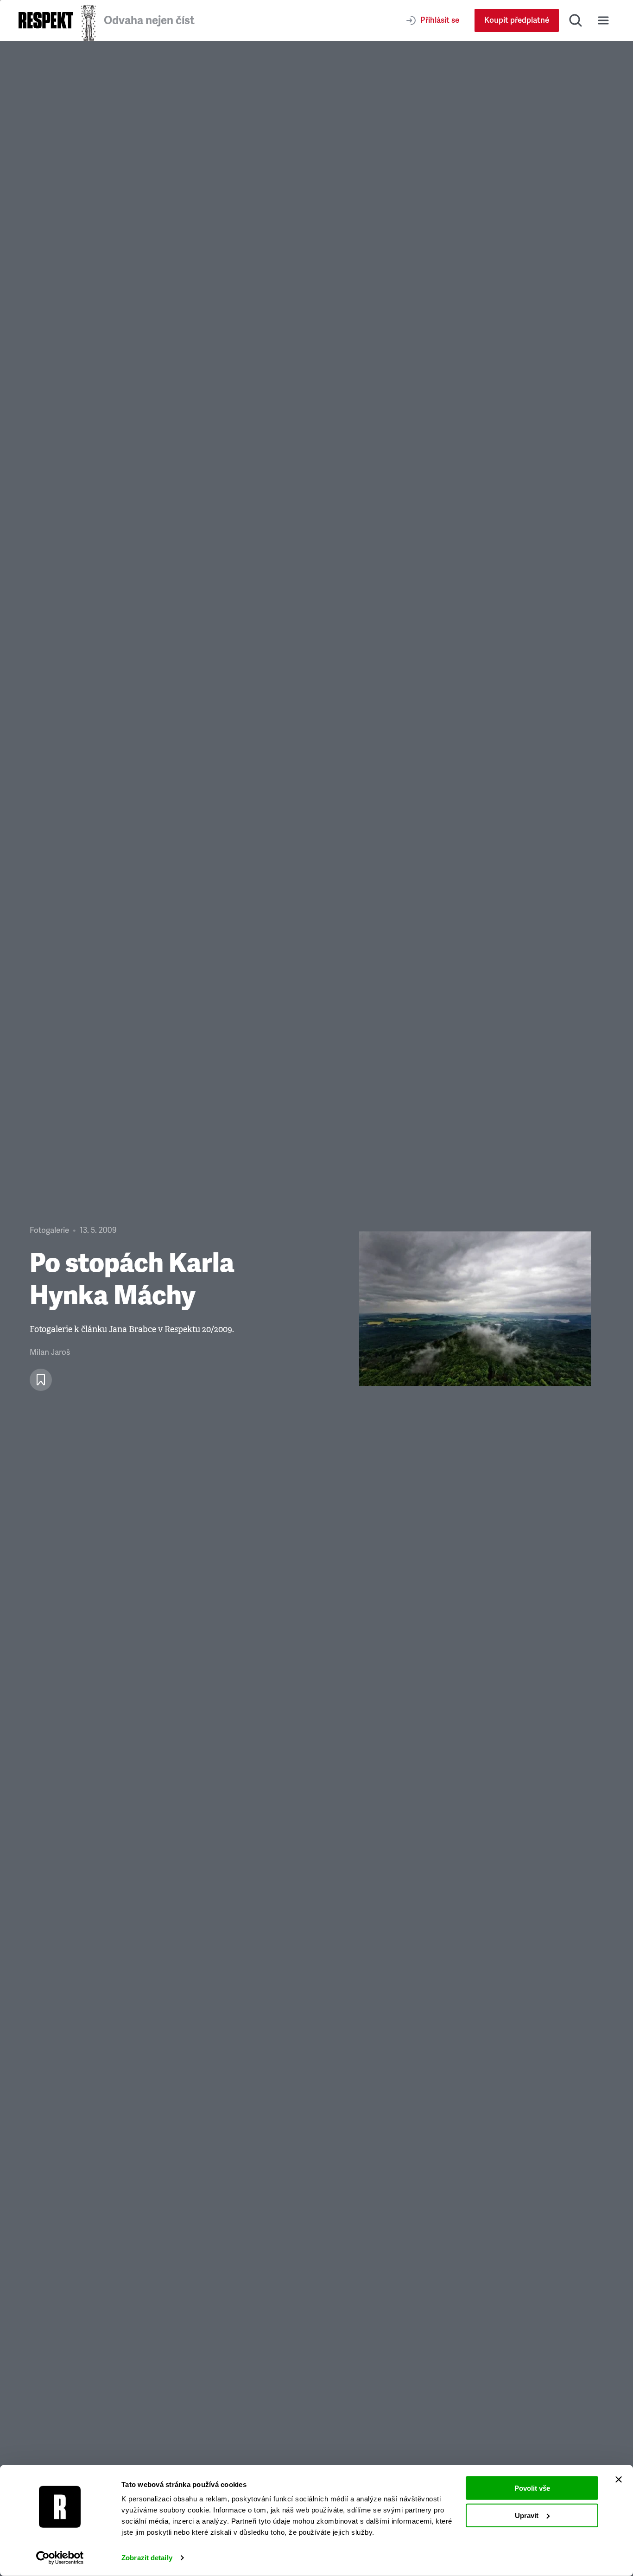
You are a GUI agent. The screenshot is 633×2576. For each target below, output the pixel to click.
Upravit (527, 2515)
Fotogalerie (49, 1230)
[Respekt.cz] (46, 20)
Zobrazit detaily (147, 2558)
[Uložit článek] (41, 1380)
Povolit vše (532, 2488)
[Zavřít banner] (619, 2480)
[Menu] (603, 20)
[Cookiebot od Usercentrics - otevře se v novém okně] (60, 2558)
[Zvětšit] (475, 1309)
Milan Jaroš (50, 1352)
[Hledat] (576, 20)
